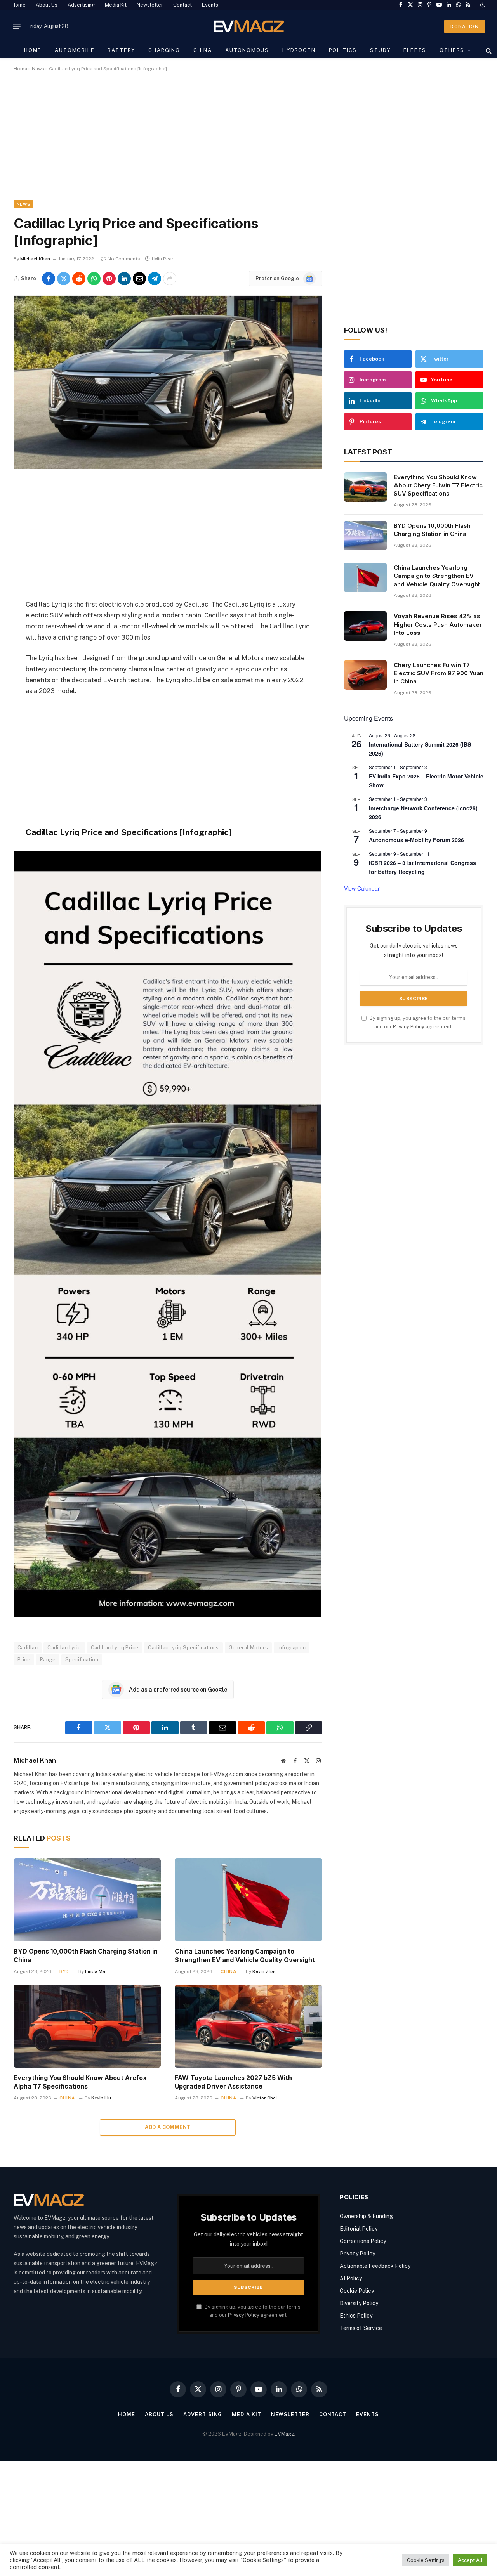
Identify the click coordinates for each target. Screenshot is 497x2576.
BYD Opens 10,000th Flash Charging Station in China (86, 1955)
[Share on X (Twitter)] (64, 279)
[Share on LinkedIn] (124, 279)
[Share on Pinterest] (109, 279)
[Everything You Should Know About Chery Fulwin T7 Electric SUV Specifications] (365, 487)
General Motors (248, 1648)
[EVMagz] (249, 26)
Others (452, 50)
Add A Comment (168, 2127)
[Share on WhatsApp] (94, 279)
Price (24, 1660)
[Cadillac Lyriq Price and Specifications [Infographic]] (168, 467)
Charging (164, 50)
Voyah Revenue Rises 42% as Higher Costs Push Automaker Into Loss (438, 624)
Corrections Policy (363, 2241)
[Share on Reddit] (79, 279)
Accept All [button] (470, 2560)
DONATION (465, 26)
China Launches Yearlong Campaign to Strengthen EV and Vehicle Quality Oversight (245, 1955)
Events (210, 5)
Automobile (75, 50)
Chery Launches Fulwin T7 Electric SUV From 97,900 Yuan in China (439, 673)
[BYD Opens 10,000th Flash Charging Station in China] (87, 1900)
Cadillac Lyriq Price (115, 1648)
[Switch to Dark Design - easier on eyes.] (482, 5)
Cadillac (28, 1648)
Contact (182, 5)
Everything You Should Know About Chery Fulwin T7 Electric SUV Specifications (438, 485)
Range (48, 1660)
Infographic (292, 1648)
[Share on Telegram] (155, 279)
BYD (64, 1971)
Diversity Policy (359, 2303)
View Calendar (362, 888)
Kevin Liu (101, 2098)
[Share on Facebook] (49, 279)
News (38, 69)
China (203, 50)
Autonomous (247, 50)
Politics (343, 50)
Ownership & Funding (366, 2216)
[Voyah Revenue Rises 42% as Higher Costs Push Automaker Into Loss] (365, 626)
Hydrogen (299, 50)
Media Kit (116, 5)
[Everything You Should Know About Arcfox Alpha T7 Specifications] (87, 2026)
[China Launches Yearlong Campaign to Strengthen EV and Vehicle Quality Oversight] (248, 1900)
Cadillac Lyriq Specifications (183, 1648)
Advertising (81, 5)
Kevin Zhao (265, 1971)
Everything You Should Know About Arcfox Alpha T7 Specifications (80, 2082)
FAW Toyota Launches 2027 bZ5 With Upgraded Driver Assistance (233, 2082)
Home (19, 5)
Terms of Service (361, 2328)
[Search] (488, 50)
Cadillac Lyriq (64, 1648)
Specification (82, 1660)
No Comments (124, 259)
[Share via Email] (139, 279)
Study (380, 50)
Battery (121, 50)
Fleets (415, 50)
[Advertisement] (247, 142)
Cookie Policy (357, 2291)
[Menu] (17, 26)
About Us (47, 5)
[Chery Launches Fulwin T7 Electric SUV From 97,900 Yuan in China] (365, 675)
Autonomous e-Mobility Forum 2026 (416, 840)
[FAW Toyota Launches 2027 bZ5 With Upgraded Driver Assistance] (248, 2026)
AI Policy (351, 2278)
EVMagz (284, 2434)
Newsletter (150, 5)
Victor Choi (265, 2098)
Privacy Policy (409, 1027)
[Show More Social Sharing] (170, 279)
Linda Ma (95, 1971)
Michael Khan (35, 259)
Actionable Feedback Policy (375, 2266)
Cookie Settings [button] (426, 2560)
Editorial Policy (359, 2229)
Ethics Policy (356, 2316)
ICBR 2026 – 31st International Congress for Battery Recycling (422, 867)
